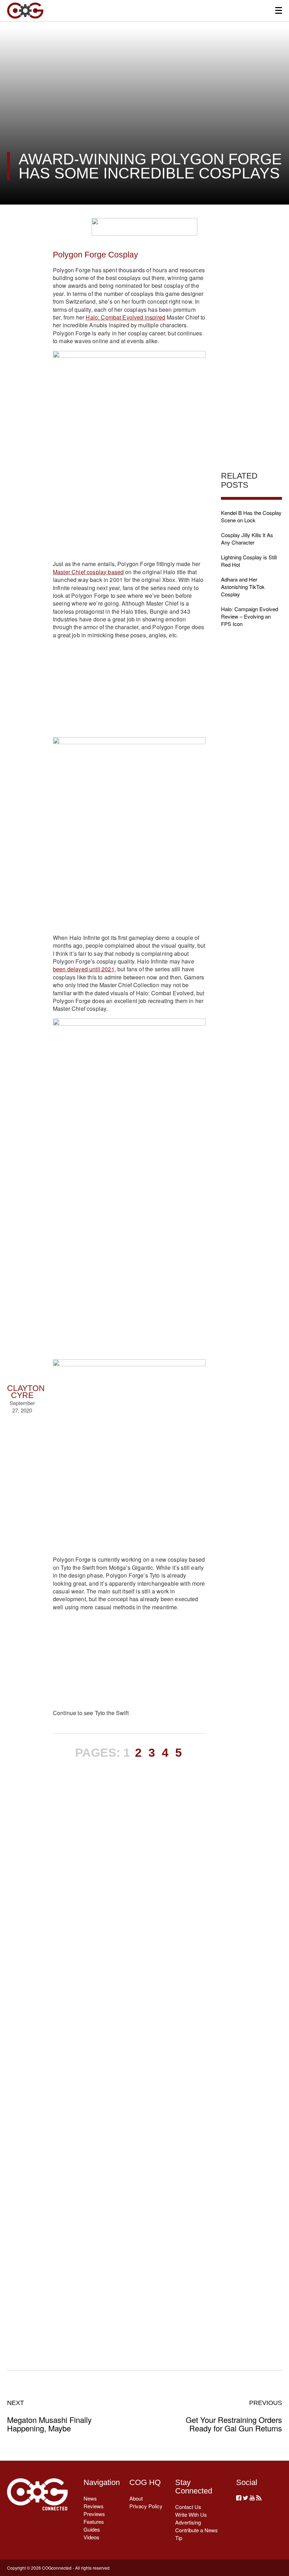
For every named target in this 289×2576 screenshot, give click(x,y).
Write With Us (191, 2514)
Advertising (188, 2522)
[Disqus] (129, 2053)
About (136, 2498)
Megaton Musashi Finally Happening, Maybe (49, 2416)
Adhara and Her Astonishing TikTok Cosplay (243, 587)
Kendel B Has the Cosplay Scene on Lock (251, 516)
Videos (91, 2537)
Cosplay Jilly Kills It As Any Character (247, 539)
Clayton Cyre (26, 1392)
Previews (94, 2514)
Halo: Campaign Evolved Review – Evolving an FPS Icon (250, 616)
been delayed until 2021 (84, 969)
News (90, 2498)
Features (94, 2522)
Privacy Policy (146, 2506)
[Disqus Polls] (129, 1869)
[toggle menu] (279, 10)
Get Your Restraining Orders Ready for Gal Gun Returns (234, 2416)
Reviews (94, 2506)
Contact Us (188, 2507)
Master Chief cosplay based (88, 572)
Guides (92, 2529)
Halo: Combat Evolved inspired (125, 317)
